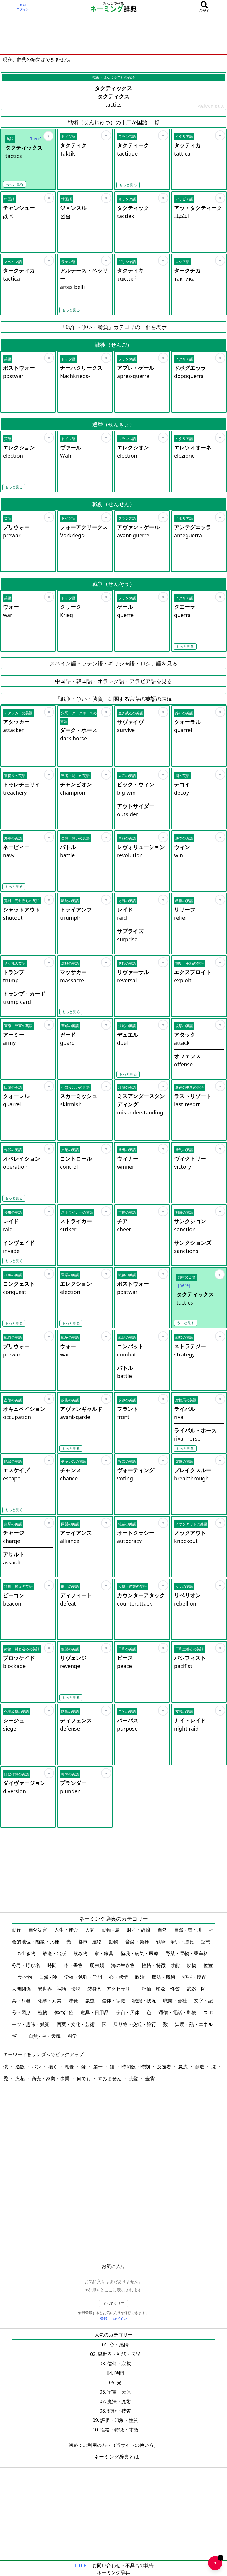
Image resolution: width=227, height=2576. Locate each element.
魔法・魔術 (164, 1977)
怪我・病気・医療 (140, 1953)
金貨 (150, 2079)
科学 (73, 2036)
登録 (23, 5)
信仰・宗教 (114, 2001)
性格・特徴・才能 (161, 1965)
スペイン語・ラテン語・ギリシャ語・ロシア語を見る (113, 663)
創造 (200, 2067)
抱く (53, 2067)
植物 (43, 2012)
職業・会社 (176, 2001)
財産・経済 (139, 1930)
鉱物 (192, 1965)
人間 (90, 1930)
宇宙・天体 (128, 2012)
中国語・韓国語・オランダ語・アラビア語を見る (113, 681)
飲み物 (81, 1953)
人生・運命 (67, 1930)
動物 (114, 1942)
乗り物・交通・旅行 (135, 2024)
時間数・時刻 (136, 2067)
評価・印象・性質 (161, 1989)
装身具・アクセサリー (112, 1989)
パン (37, 2067)
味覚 (74, 2001)
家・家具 (105, 1953)
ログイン (23, 9)
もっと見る (14, 184)
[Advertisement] (113, 34)
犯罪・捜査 (195, 1977)
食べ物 (25, 1977)
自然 (163, 1930)
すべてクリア (113, 2303)
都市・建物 (90, 1942)
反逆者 (165, 2067)
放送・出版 (55, 1953)
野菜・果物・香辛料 (187, 1953)
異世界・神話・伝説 (60, 1989)
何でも (84, 2079)
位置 (208, 1965)
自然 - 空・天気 (45, 2036)
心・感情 (119, 1977)
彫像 (70, 2067)
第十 (98, 2067)
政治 (140, 1977)
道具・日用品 (95, 2012)
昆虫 (90, 2001)
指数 (20, 2067)
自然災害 (38, 1930)
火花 (20, 2079)
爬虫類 (98, 1965)
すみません (110, 2079)
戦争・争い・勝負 (176, 1942)
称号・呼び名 (27, 1965)
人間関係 (22, 1989)
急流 (184, 2067)
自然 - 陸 (49, 1977)
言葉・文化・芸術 (76, 2024)
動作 (17, 1930)
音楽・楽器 (138, 1942)
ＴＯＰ (80, 2565)
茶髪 (134, 2079)
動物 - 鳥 (111, 1930)
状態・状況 (145, 2001)
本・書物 (74, 1965)
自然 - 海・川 (188, 1930)
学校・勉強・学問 (84, 1977)
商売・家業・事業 (51, 2079)
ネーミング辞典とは (117, 2457)
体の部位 (64, 2012)
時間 (53, 1965)
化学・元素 (50, 2001)
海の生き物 (124, 1965)
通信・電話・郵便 (178, 2012)
